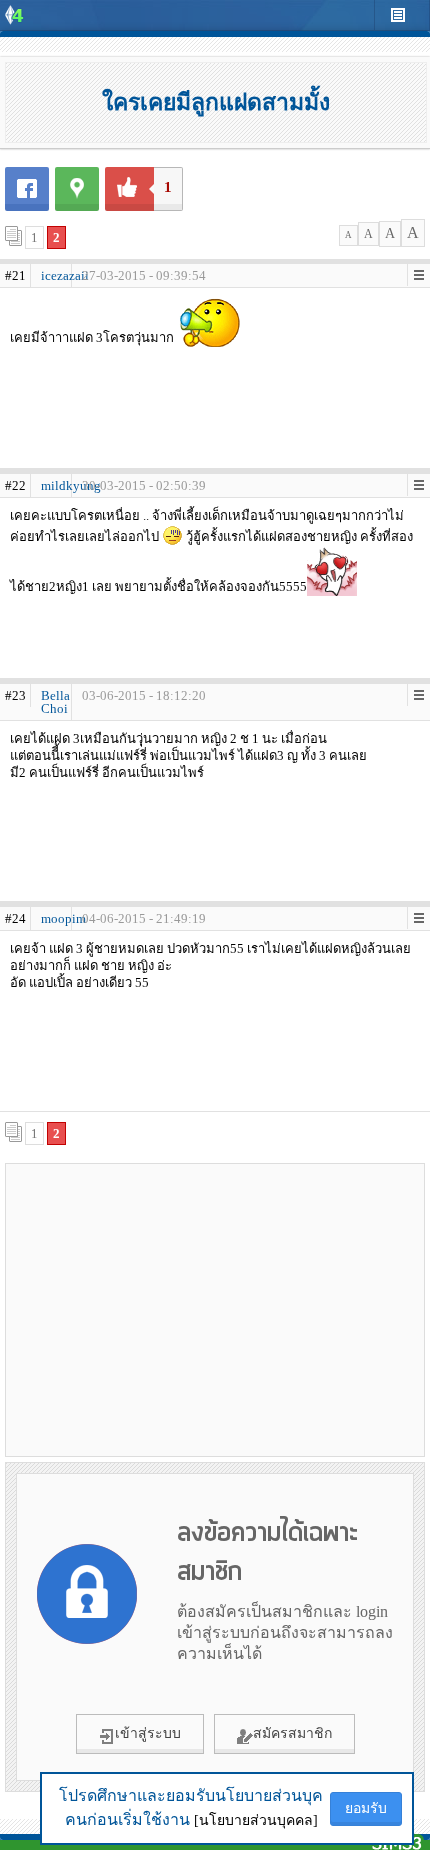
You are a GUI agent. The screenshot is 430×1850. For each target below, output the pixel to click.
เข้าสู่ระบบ (148, 1733)
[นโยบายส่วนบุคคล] (256, 1820)
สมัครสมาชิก (292, 1733)
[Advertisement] (215, 1309)
